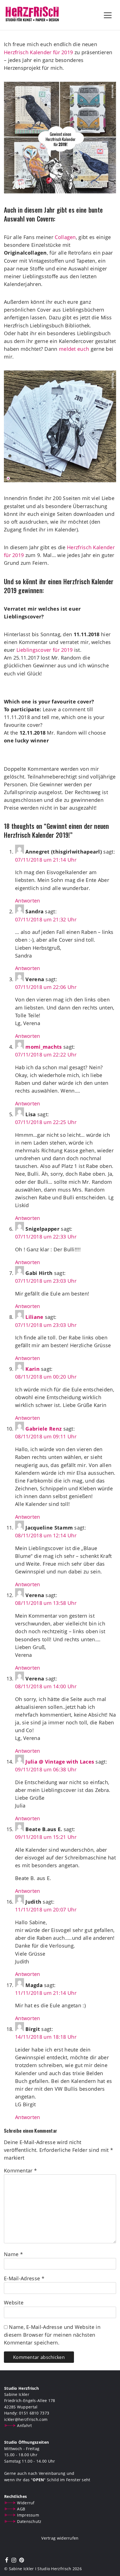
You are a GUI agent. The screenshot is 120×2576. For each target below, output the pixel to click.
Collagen (65, 237)
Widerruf (26, 2503)
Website (14, 2303)
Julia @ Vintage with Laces (60, 1762)
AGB (21, 2509)
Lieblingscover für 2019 (45, 650)
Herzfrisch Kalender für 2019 (38, 52)
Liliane (34, 1317)
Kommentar (20, 2170)
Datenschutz (29, 2521)
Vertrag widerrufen (60, 2538)
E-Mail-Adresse (24, 2278)
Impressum (28, 2515)
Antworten (28, 901)
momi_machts (44, 1047)
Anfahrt (24, 2425)
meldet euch (75, 349)
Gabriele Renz (44, 1429)
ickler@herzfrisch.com (26, 2419)
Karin (33, 1369)
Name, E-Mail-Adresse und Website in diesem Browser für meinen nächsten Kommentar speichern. (52, 2335)
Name (13, 2254)
